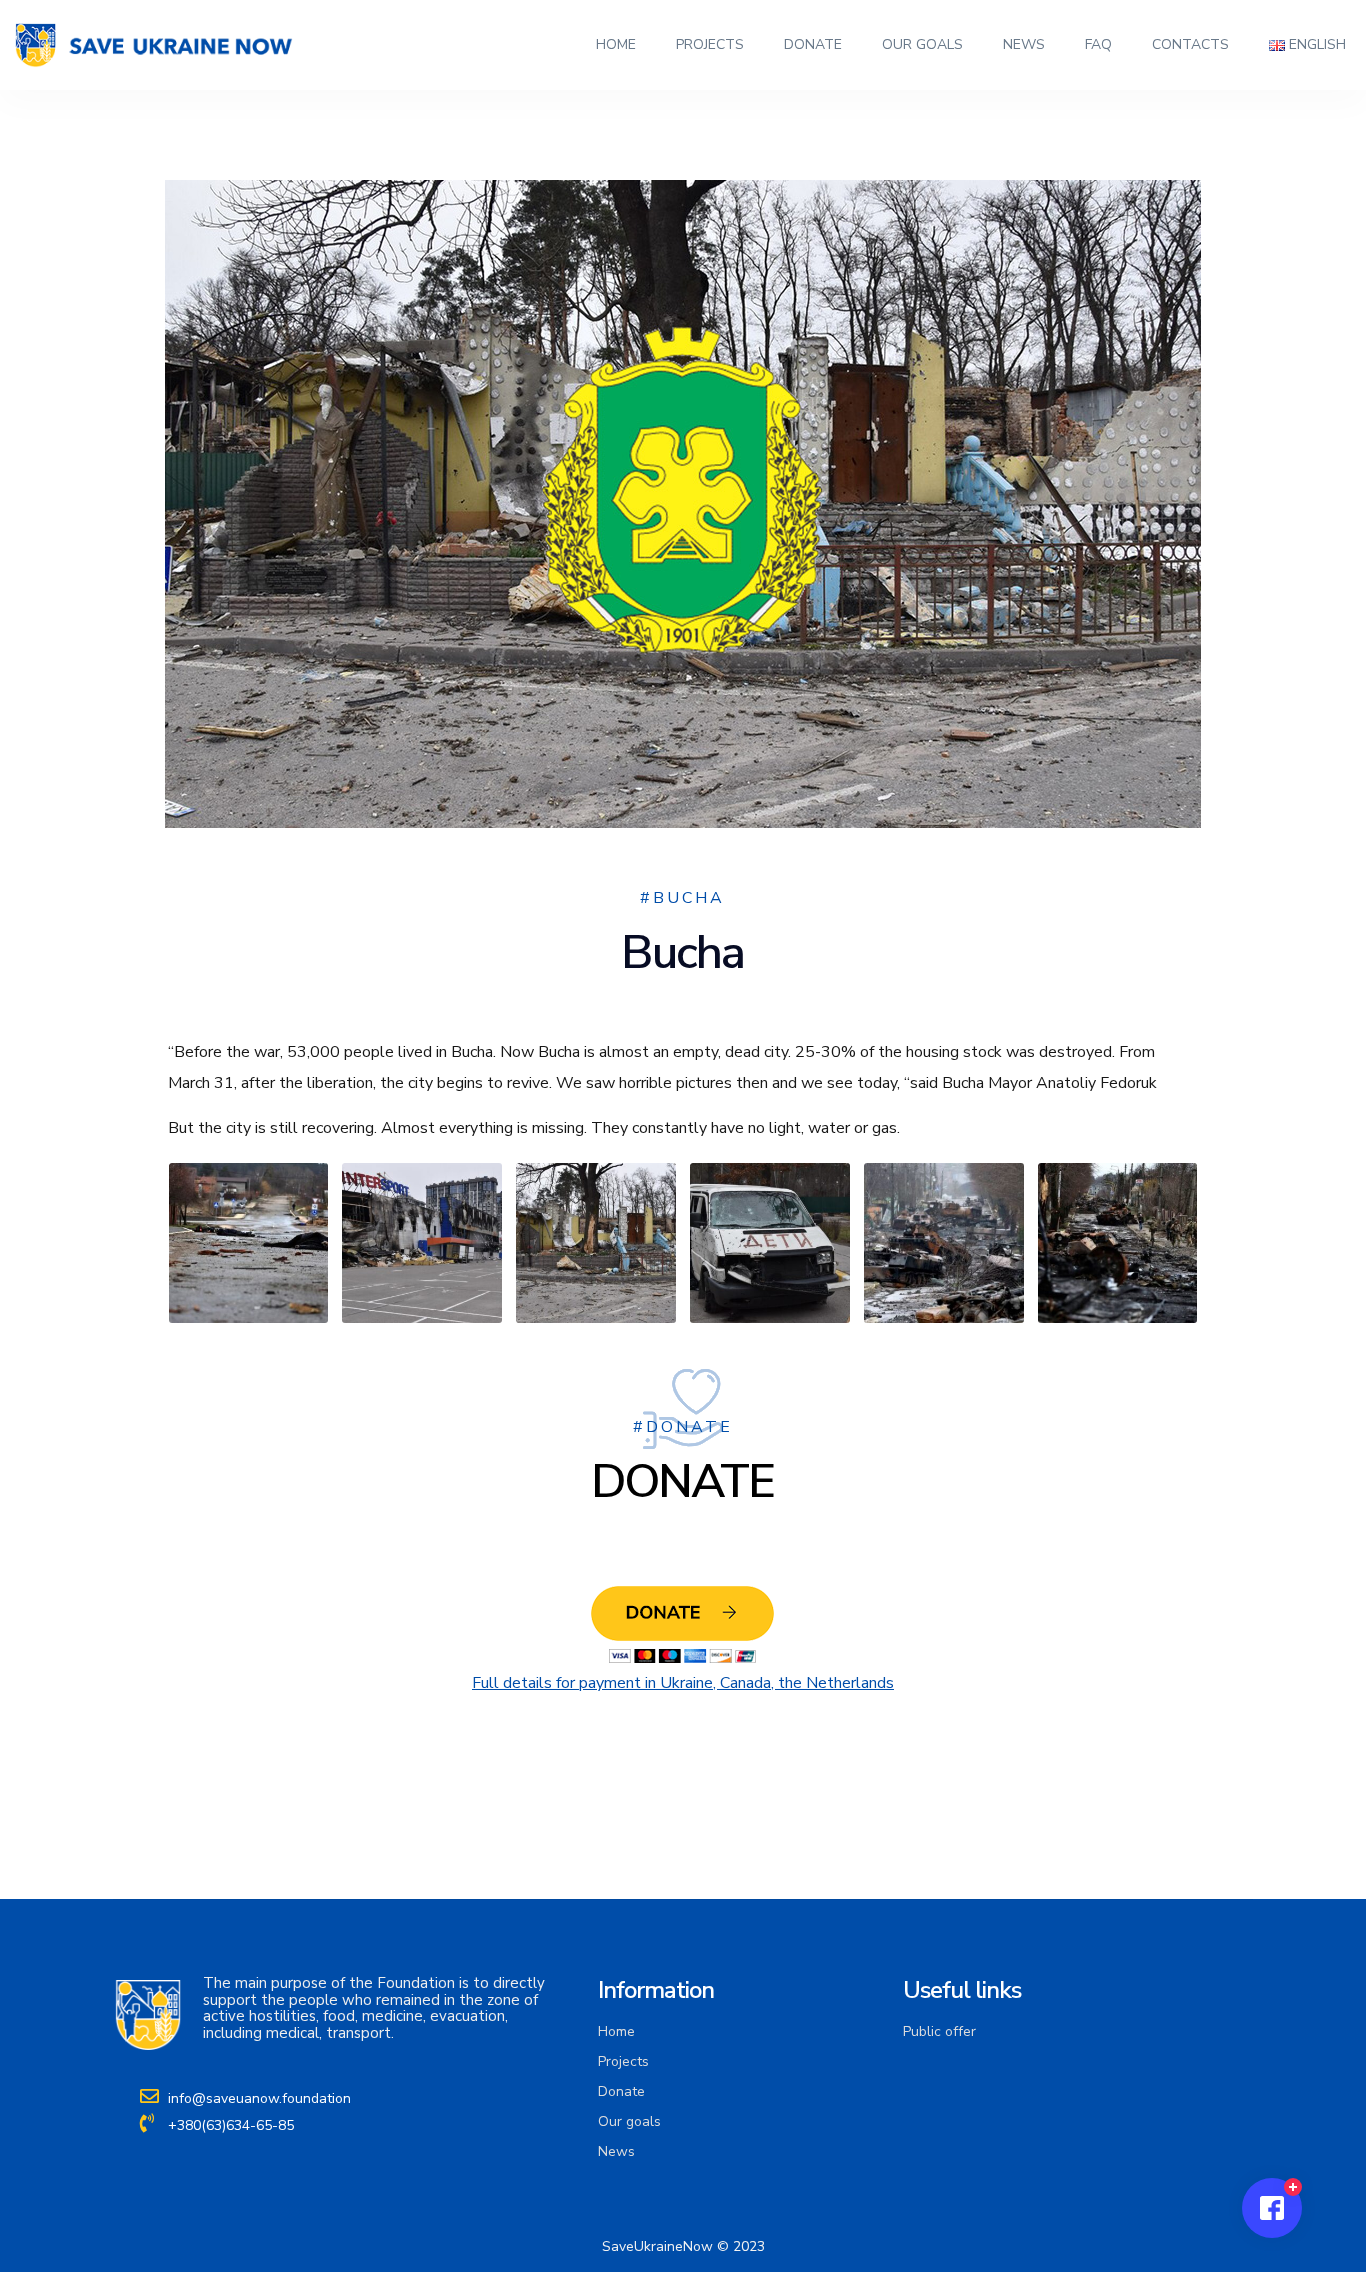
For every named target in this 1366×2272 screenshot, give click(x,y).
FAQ (1098, 44)
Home (616, 44)
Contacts (1190, 44)
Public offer (939, 2031)
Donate (813, 44)
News (1024, 44)
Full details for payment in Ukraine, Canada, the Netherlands (683, 1683)
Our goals (922, 44)
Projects (710, 44)
